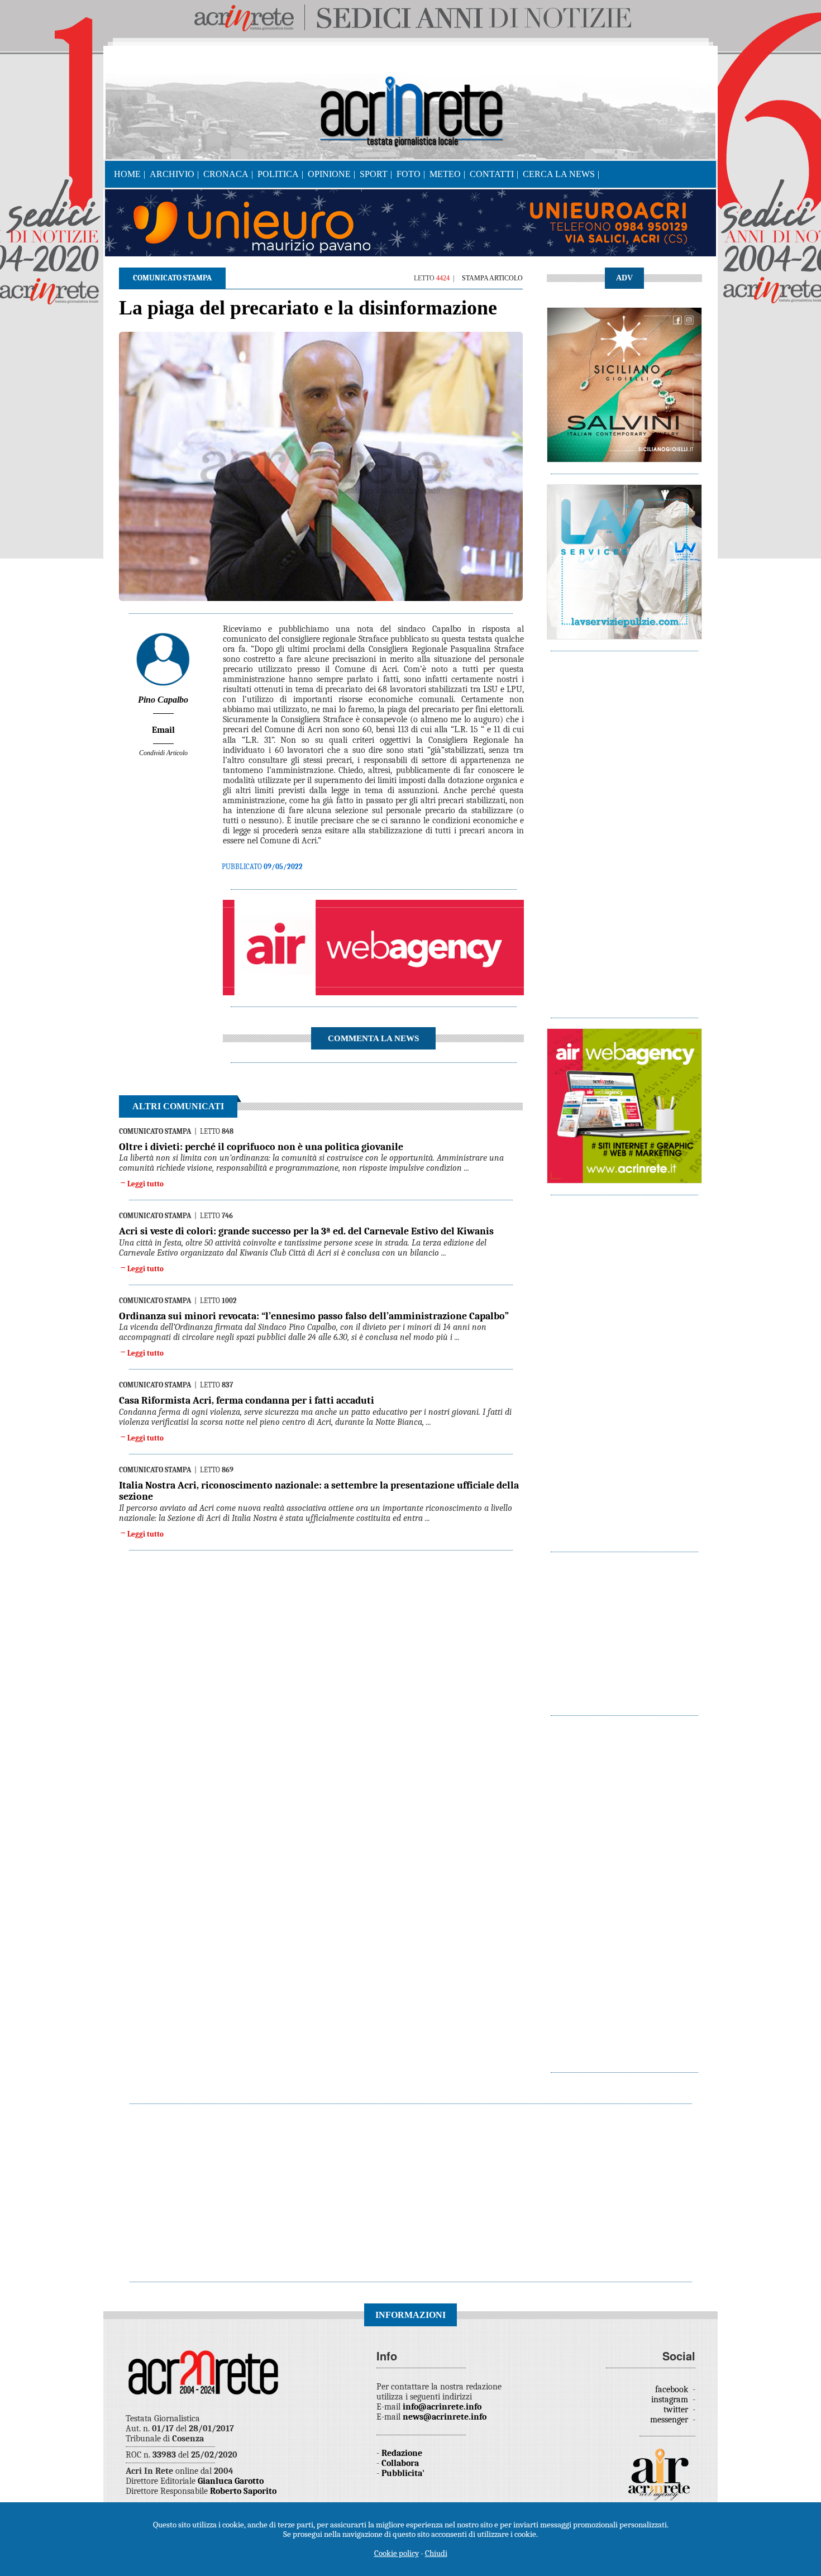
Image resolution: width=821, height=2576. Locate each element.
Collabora (400, 2463)
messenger (670, 2420)
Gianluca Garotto (231, 2481)
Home (127, 174)
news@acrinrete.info (445, 2417)
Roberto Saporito (243, 2491)
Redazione (402, 2453)
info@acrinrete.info (442, 2407)
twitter (677, 2410)
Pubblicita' (403, 2473)
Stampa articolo (492, 278)
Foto (409, 174)
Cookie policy (397, 2553)
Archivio (172, 174)
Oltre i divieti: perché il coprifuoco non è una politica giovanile (261, 1147)
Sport (374, 174)
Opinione (329, 174)
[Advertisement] (624, 829)
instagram (671, 2400)
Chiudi (436, 2553)
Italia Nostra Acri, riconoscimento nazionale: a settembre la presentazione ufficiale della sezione (319, 1491)
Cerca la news (559, 174)
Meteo (445, 174)
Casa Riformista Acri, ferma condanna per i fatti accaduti (247, 1401)
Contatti (492, 174)
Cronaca (226, 174)
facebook (673, 2389)
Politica (278, 174)
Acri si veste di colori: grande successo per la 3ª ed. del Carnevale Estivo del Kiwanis (306, 1231)
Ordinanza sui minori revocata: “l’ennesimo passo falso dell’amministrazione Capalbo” (314, 1316)
